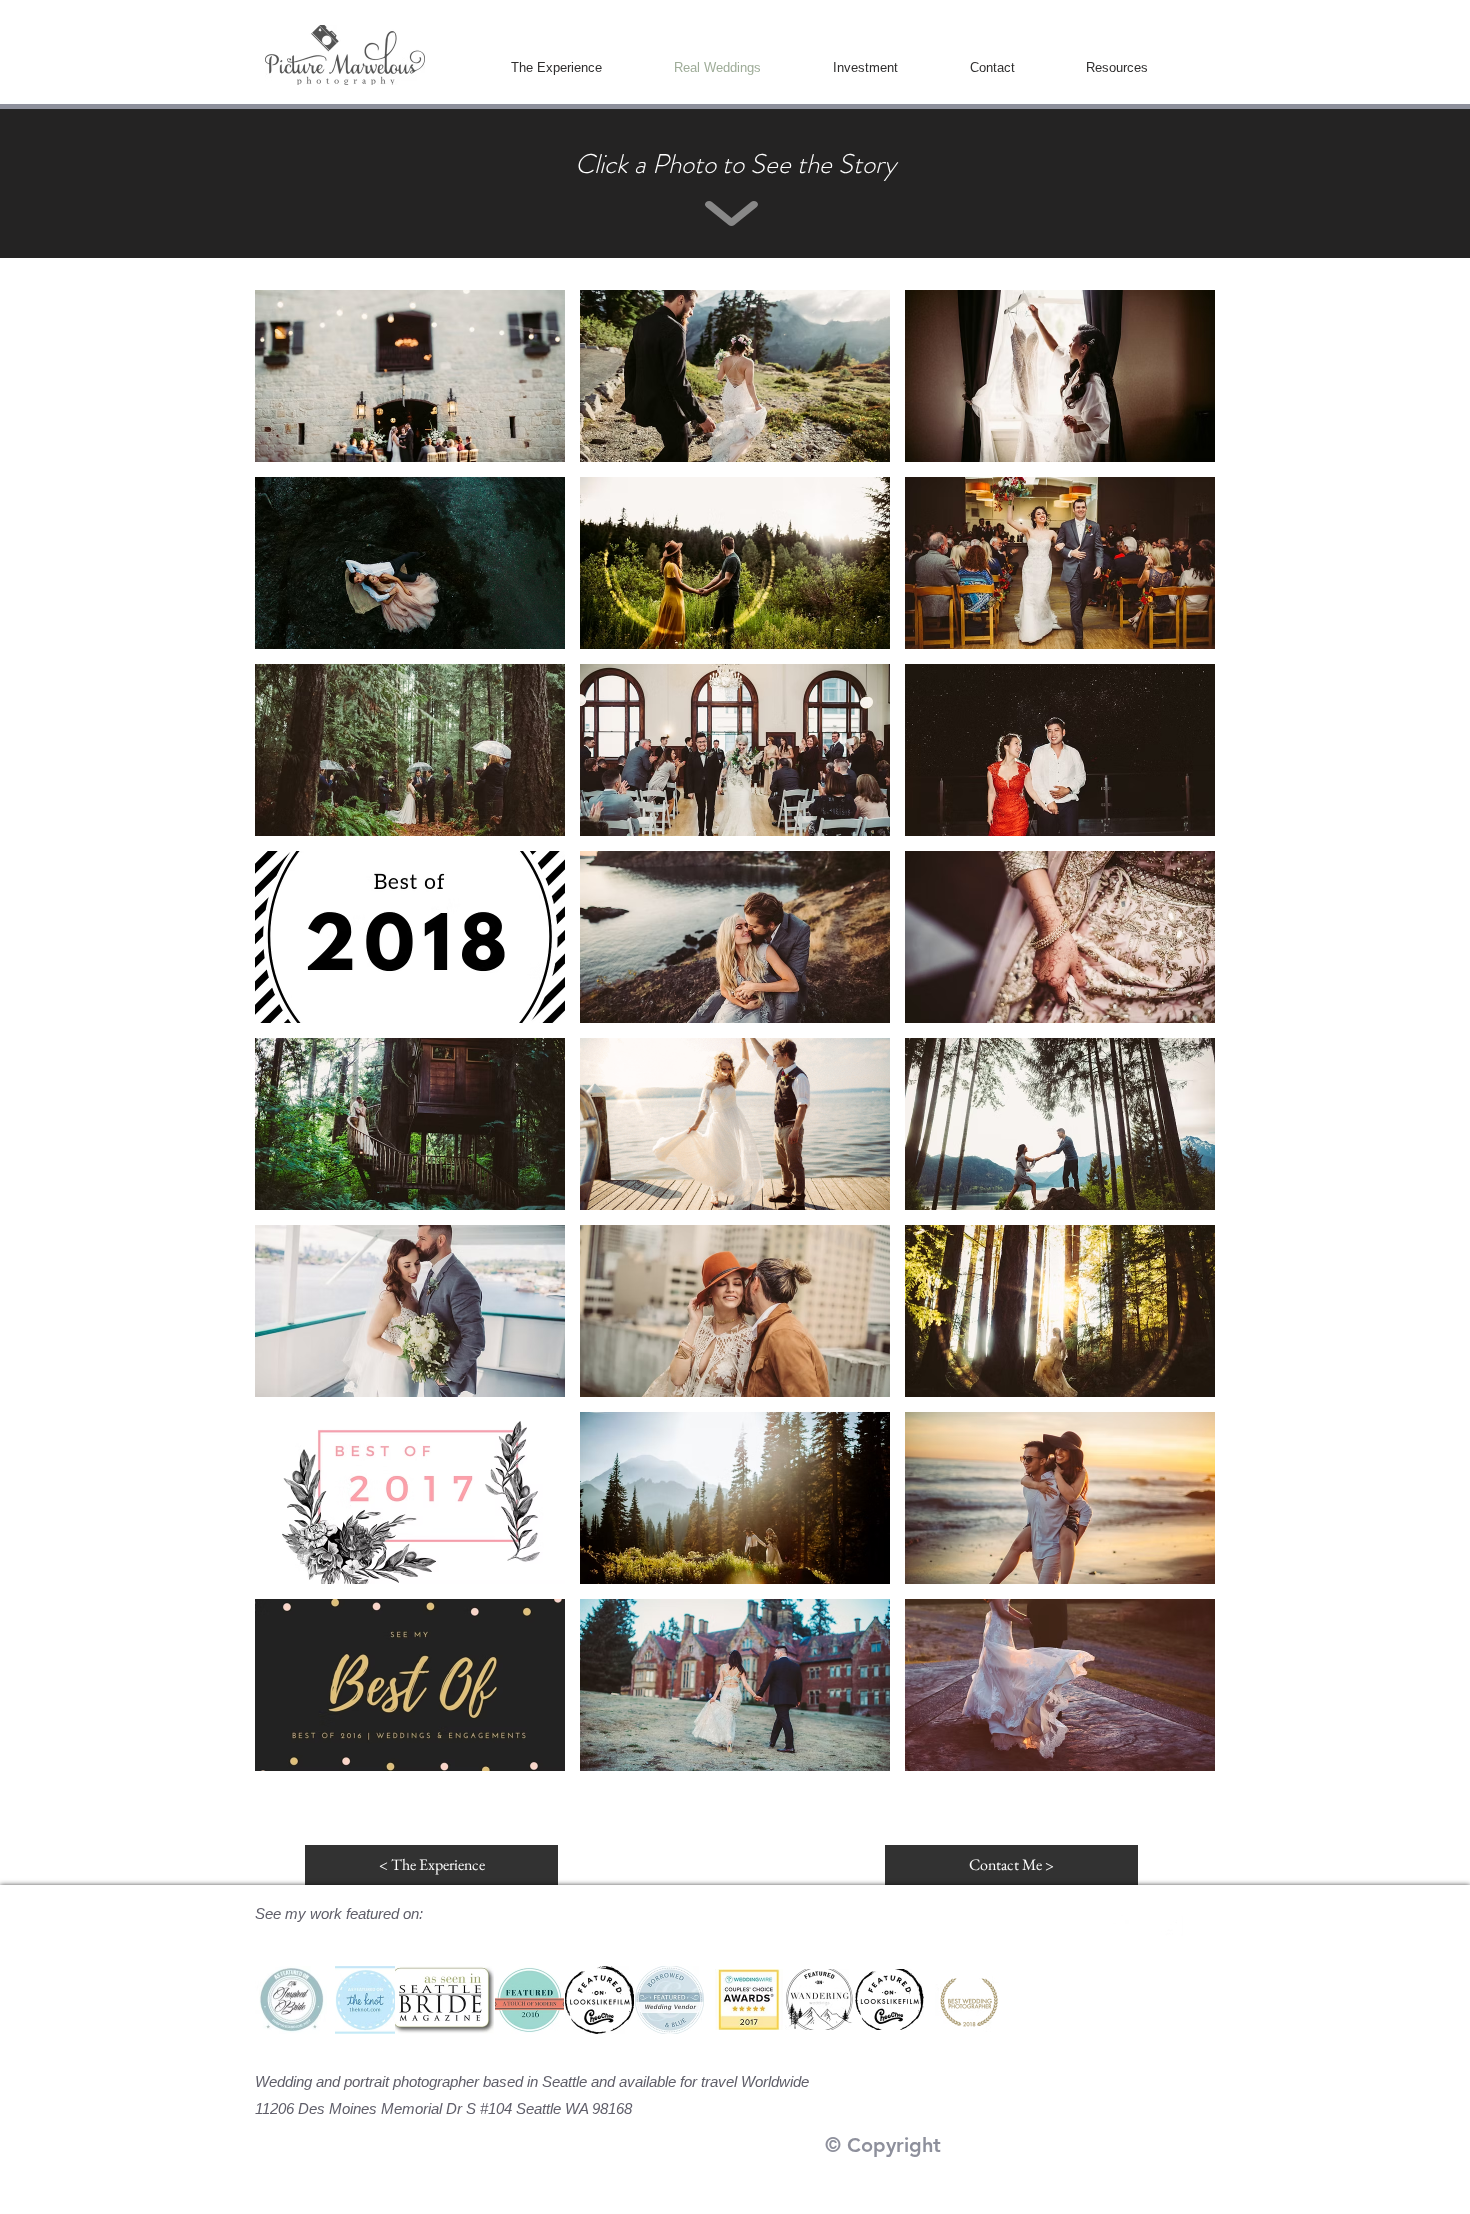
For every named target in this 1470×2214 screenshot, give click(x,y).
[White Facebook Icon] (1118, 1925)
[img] (735, 376)
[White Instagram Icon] (1170, 1925)
